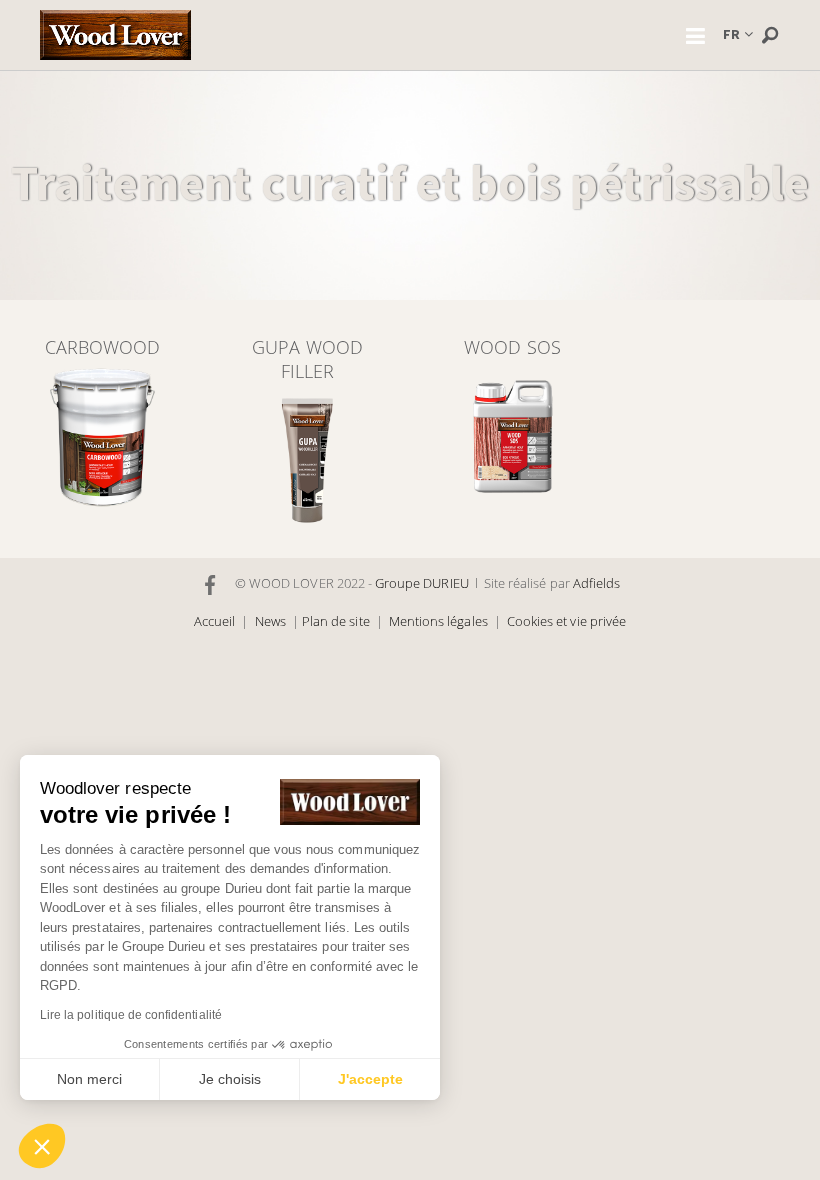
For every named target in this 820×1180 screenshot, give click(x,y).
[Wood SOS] (512, 436)
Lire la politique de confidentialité (131, 1015)
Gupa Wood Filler (307, 359)
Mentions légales (438, 621)
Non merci (89, 1079)
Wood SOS (512, 347)
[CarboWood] (102, 436)
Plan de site (336, 621)
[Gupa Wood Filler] (307, 460)
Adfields (596, 583)
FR (731, 34)
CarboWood (102, 347)
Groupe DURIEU (422, 583)
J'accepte (370, 1079)
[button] (42, 1146)
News (270, 621)
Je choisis (230, 1079)
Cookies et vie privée (566, 621)
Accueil (214, 621)
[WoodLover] (115, 35)
